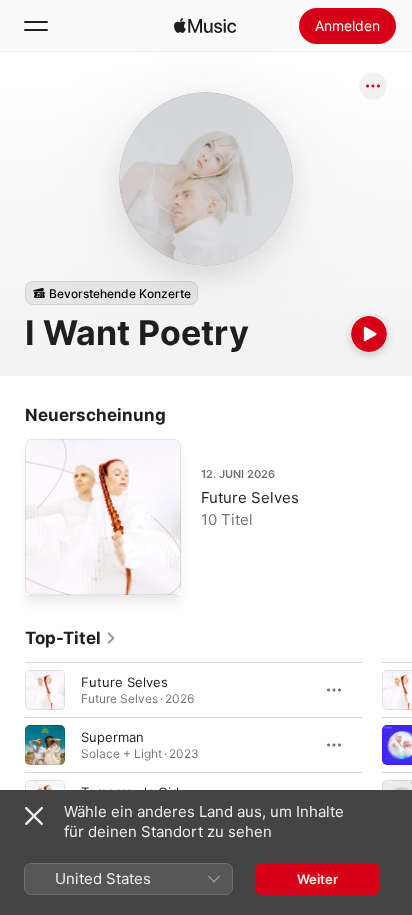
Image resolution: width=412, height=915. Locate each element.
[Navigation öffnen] (36, 26)
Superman (112, 737)
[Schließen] (34, 816)
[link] (71, 638)
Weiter (317, 879)
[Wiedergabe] (369, 334)
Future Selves (250, 497)
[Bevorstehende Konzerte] (111, 293)
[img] (205, 26)
